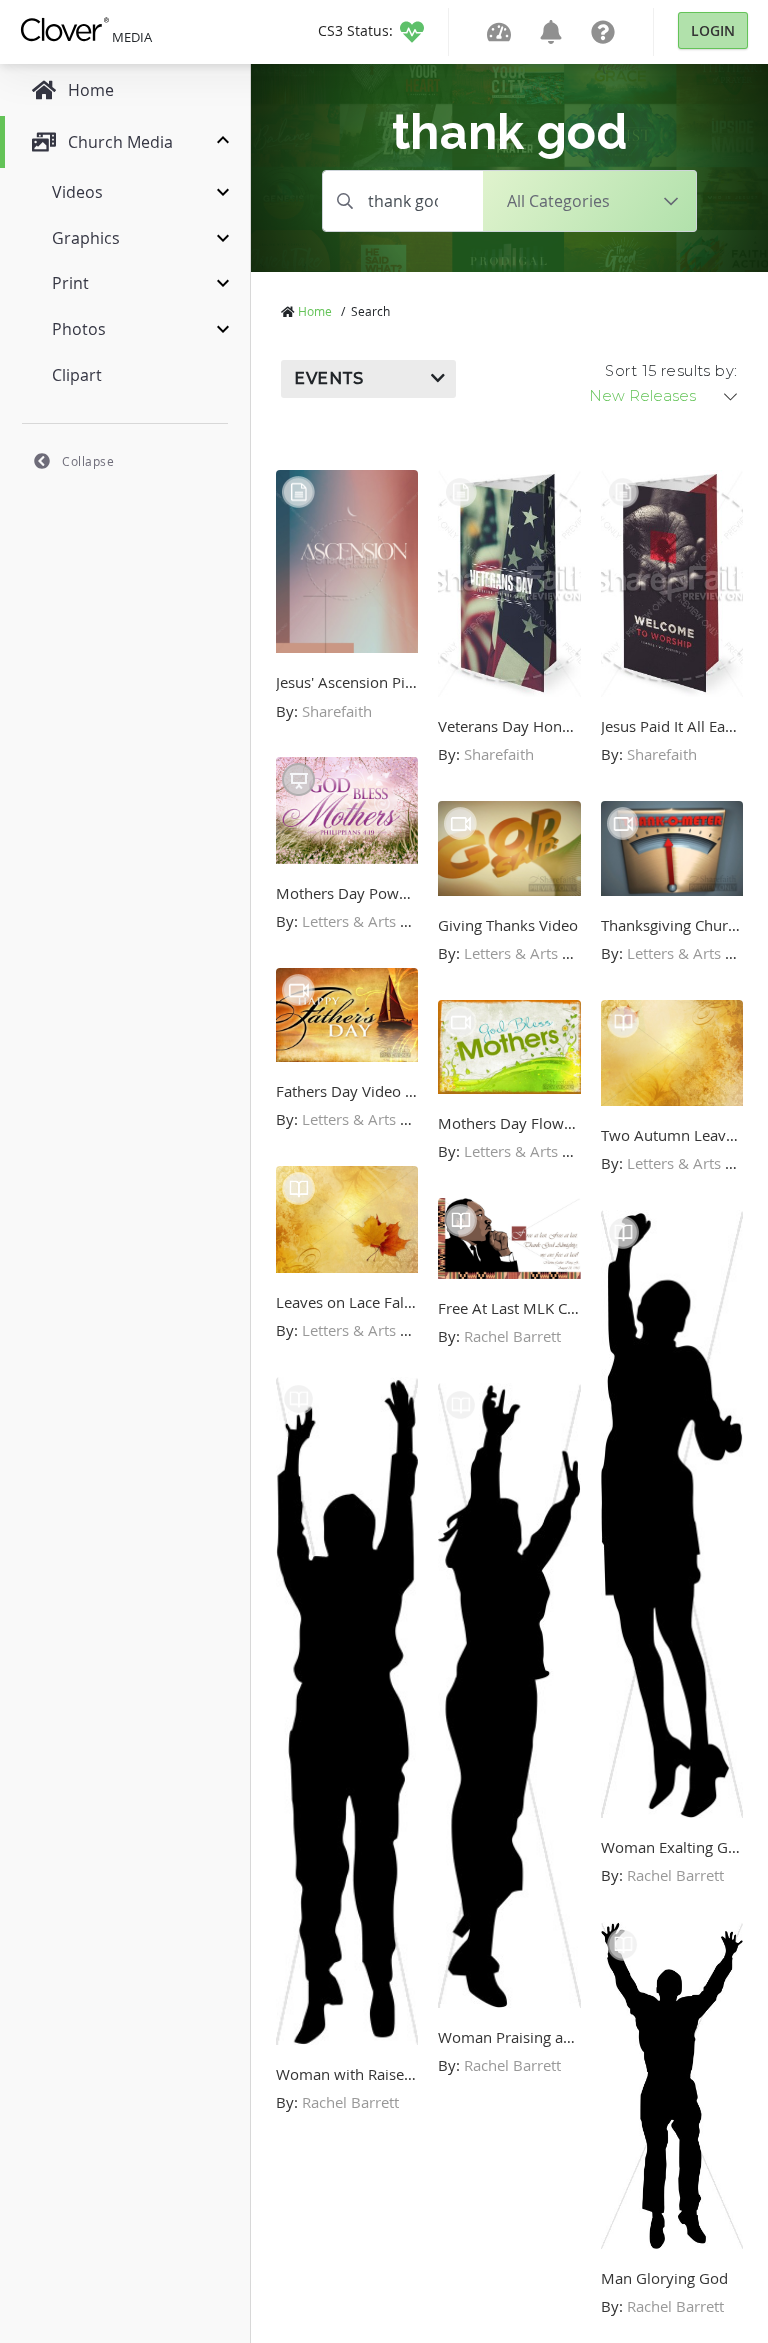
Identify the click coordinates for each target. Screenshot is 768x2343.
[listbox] (665, 396)
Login (713, 30)
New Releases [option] (642, 396)
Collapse (88, 461)
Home (315, 311)
